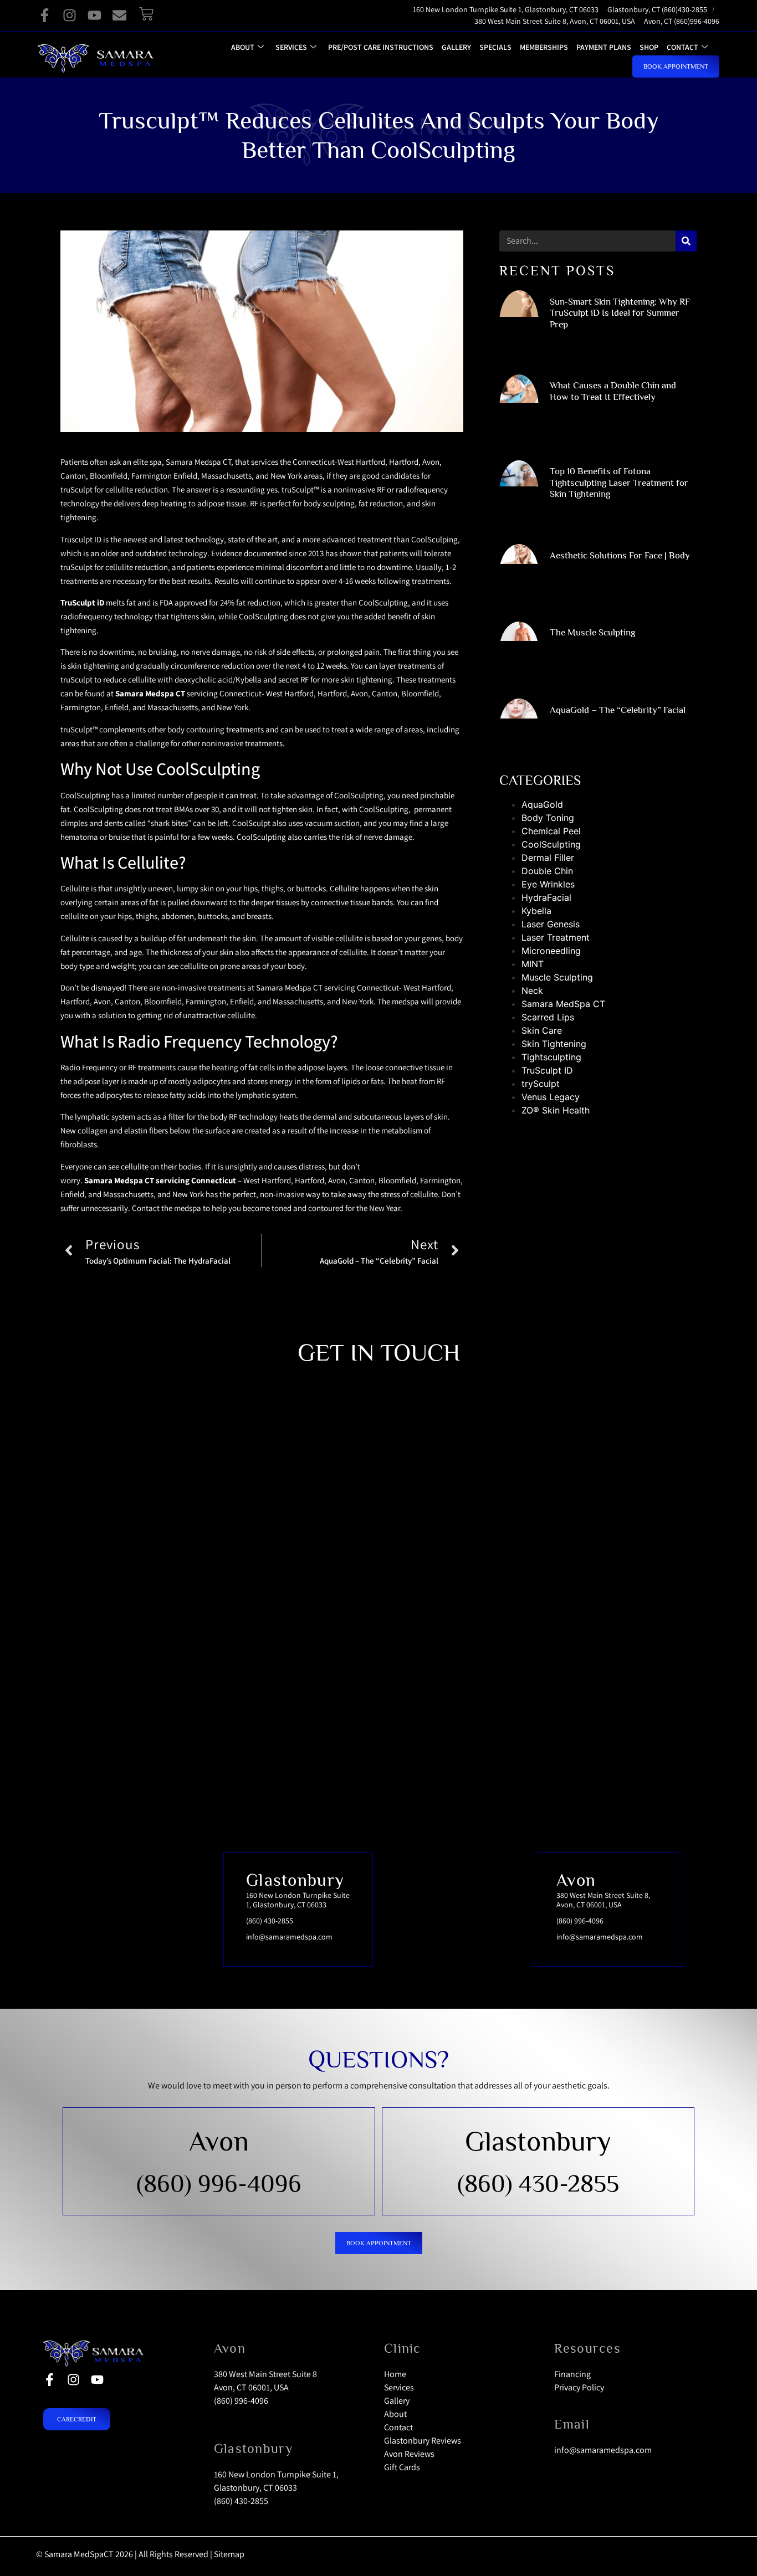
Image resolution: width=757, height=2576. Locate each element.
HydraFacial (546, 897)
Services (291, 47)
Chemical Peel (551, 831)
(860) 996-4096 (219, 2183)
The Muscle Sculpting (592, 632)
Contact (682, 47)
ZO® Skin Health (556, 1110)
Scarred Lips (548, 1017)
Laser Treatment (556, 937)
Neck (532, 991)
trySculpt (541, 1084)
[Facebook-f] (45, 15)
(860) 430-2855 (538, 2183)
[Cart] (146, 14)
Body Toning (548, 818)
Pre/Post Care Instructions (381, 47)
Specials (495, 47)
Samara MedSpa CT (563, 1004)
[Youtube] (94, 15)
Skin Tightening (554, 1044)
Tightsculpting (551, 1057)
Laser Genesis (551, 924)
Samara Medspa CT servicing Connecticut (160, 1180)
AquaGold (542, 804)
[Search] (686, 241)
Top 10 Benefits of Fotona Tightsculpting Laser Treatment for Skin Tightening (619, 483)
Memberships (544, 47)
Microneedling (551, 951)
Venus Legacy (551, 1097)
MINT (533, 964)
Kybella (536, 911)
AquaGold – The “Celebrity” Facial (618, 710)
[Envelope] (119, 15)
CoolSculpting (551, 844)
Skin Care (542, 1030)
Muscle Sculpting (557, 977)
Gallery (456, 47)
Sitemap (229, 2554)
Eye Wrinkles (548, 884)
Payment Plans (604, 47)
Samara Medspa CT (150, 693)
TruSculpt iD (82, 602)
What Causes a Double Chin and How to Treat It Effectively (613, 391)
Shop (649, 47)
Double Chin (547, 871)
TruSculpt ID (547, 1070)
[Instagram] (70, 15)
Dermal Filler (548, 858)
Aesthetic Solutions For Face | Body (620, 555)
